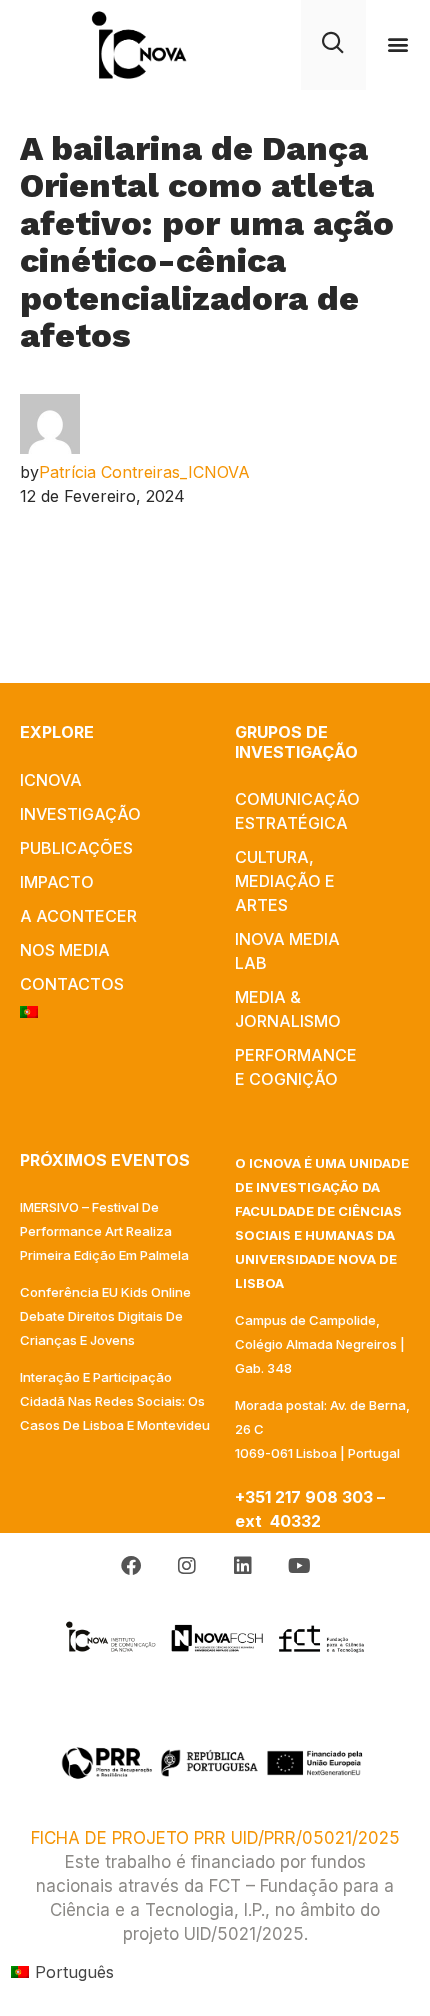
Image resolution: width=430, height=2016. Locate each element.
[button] (397, 44)
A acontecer (78, 916)
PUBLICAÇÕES (76, 848)
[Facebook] (131, 1566)
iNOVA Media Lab (287, 951)
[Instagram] (187, 1566)
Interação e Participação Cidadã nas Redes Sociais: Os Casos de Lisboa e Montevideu (115, 1401)
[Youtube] (299, 1566)
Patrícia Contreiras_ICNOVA (144, 472)
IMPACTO (57, 882)
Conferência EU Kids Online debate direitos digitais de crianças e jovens (105, 1316)
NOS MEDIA (65, 950)
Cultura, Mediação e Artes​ (285, 881)
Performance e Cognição (296, 1067)
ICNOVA (51, 780)
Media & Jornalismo (288, 1009)
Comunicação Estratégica (297, 811)
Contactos (72, 984)
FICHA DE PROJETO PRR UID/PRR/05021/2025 (215, 1838)
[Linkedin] (243, 1566)
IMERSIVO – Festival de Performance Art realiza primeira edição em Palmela (104, 1231)
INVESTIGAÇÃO (80, 814)
